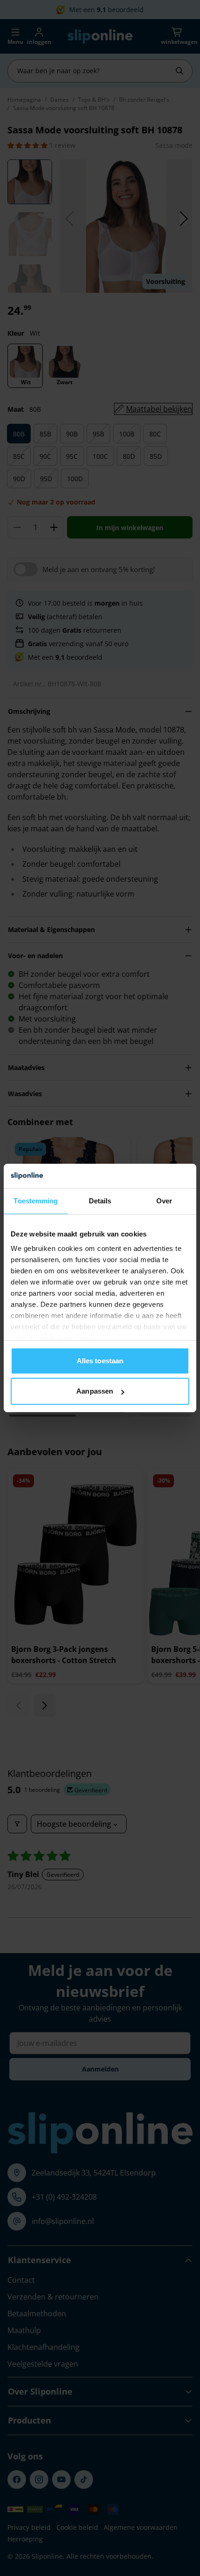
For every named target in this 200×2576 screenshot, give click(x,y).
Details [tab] (100, 1201)
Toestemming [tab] (36, 1201)
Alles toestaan (100, 1361)
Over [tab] (164, 1201)
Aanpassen (95, 1391)
